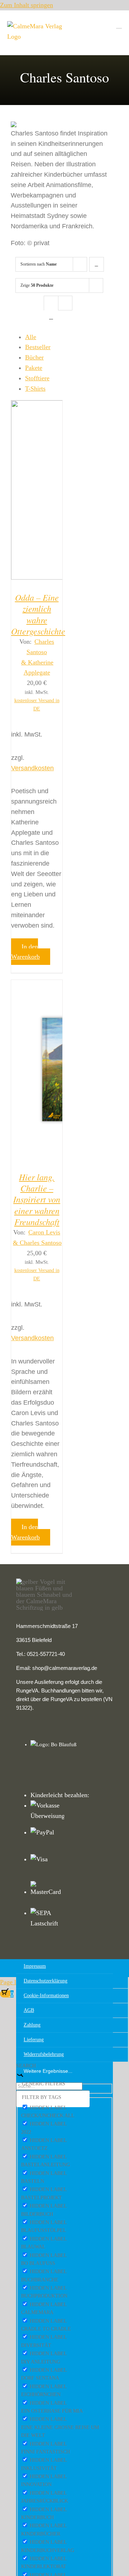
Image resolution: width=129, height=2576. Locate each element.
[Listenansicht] (51, 317)
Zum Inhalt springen (27, 5)
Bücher (34, 357)
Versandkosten (32, 768)
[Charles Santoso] (37, 492)
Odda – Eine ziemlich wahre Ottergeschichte (38, 614)
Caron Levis (44, 1232)
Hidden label (48, 2108)
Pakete (34, 368)
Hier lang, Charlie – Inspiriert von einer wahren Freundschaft (37, 1199)
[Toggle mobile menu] (119, 25)
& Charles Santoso (37, 1243)
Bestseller (38, 347)
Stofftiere (37, 378)
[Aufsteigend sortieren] (97, 264)
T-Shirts (35, 389)
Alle (31, 337)
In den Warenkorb (25, 952)
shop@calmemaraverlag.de (65, 1668)
